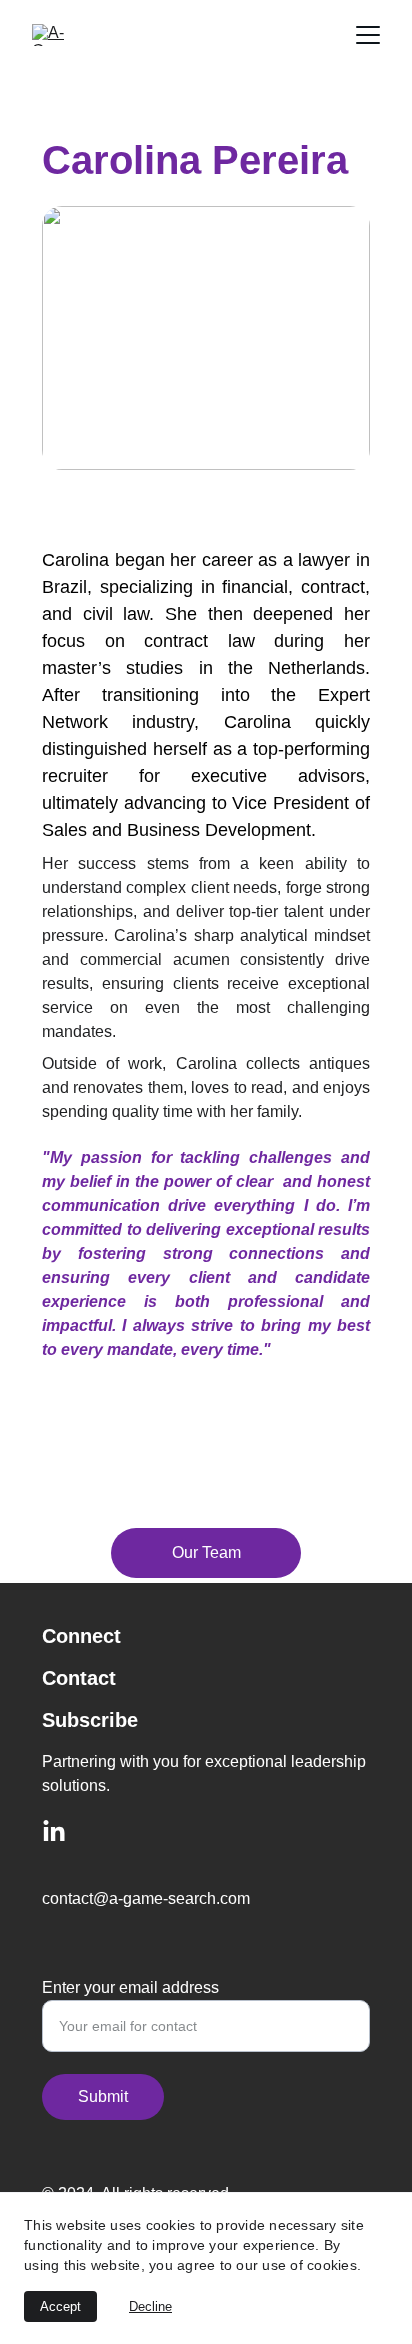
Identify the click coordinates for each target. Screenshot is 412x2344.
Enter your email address (130, 1987)
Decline (150, 2306)
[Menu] (368, 35)
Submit (103, 2096)
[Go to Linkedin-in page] (54, 1832)
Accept (60, 2306)
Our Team (206, 1552)
